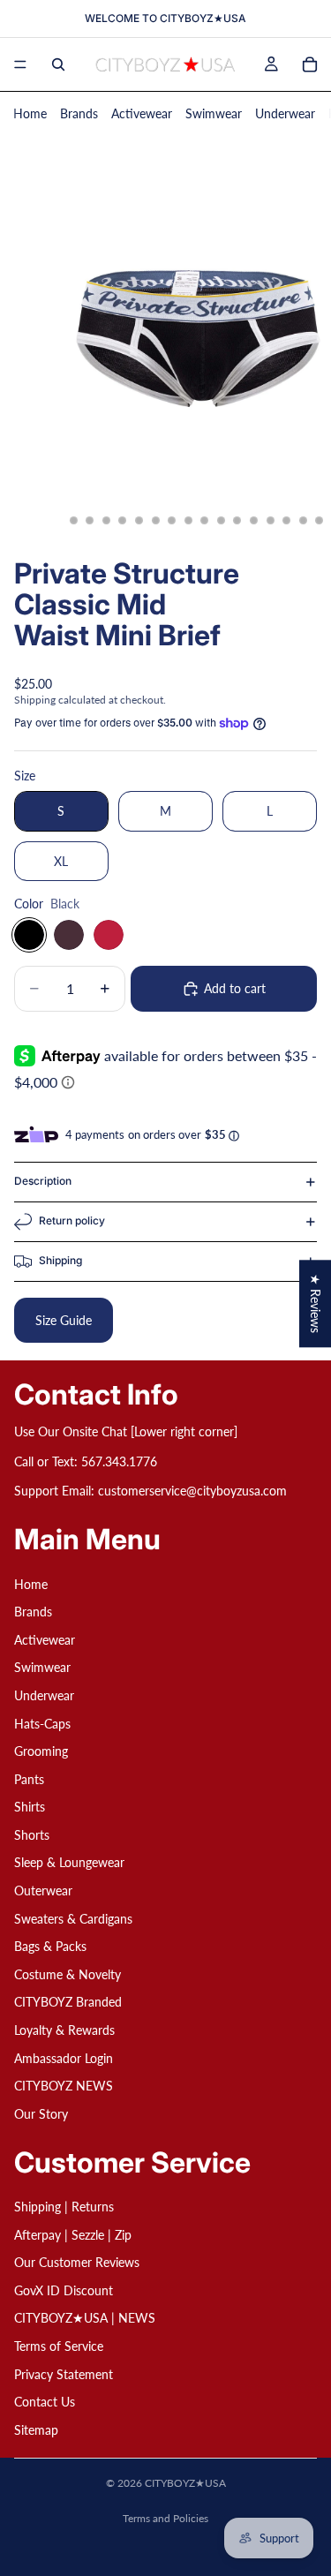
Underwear (285, 113)
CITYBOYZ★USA (185, 2483)
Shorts (32, 1835)
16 (303, 521)
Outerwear (43, 1891)
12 (237, 521)
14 (270, 521)
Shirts (30, 1808)
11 (221, 521)
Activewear (142, 113)
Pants (29, 1779)
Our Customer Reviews (77, 2262)
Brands (79, 113)
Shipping (60, 1260)
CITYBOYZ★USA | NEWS (85, 2319)
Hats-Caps (42, 1724)
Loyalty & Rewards (64, 2030)
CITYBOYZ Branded (68, 2003)
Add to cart (235, 988)
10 (205, 521)
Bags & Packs (50, 1947)
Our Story (41, 2114)
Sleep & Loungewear (69, 1863)
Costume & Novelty (68, 1974)
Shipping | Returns (64, 2207)
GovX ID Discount (64, 2290)
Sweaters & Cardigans (73, 1919)
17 (320, 521)
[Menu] (20, 64)
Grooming (41, 1751)
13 (254, 521)
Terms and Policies (165, 2518)
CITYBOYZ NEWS (64, 2086)
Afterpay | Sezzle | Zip (73, 2235)
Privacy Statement (64, 2374)
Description (43, 1181)
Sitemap (36, 2430)
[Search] (58, 64)
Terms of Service (59, 2346)
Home (30, 113)
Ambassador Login (64, 2058)
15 (287, 521)
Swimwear (214, 113)
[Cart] (310, 64)
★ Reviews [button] (316, 1303)
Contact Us (45, 2402)
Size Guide (64, 1320)
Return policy (72, 1220)
